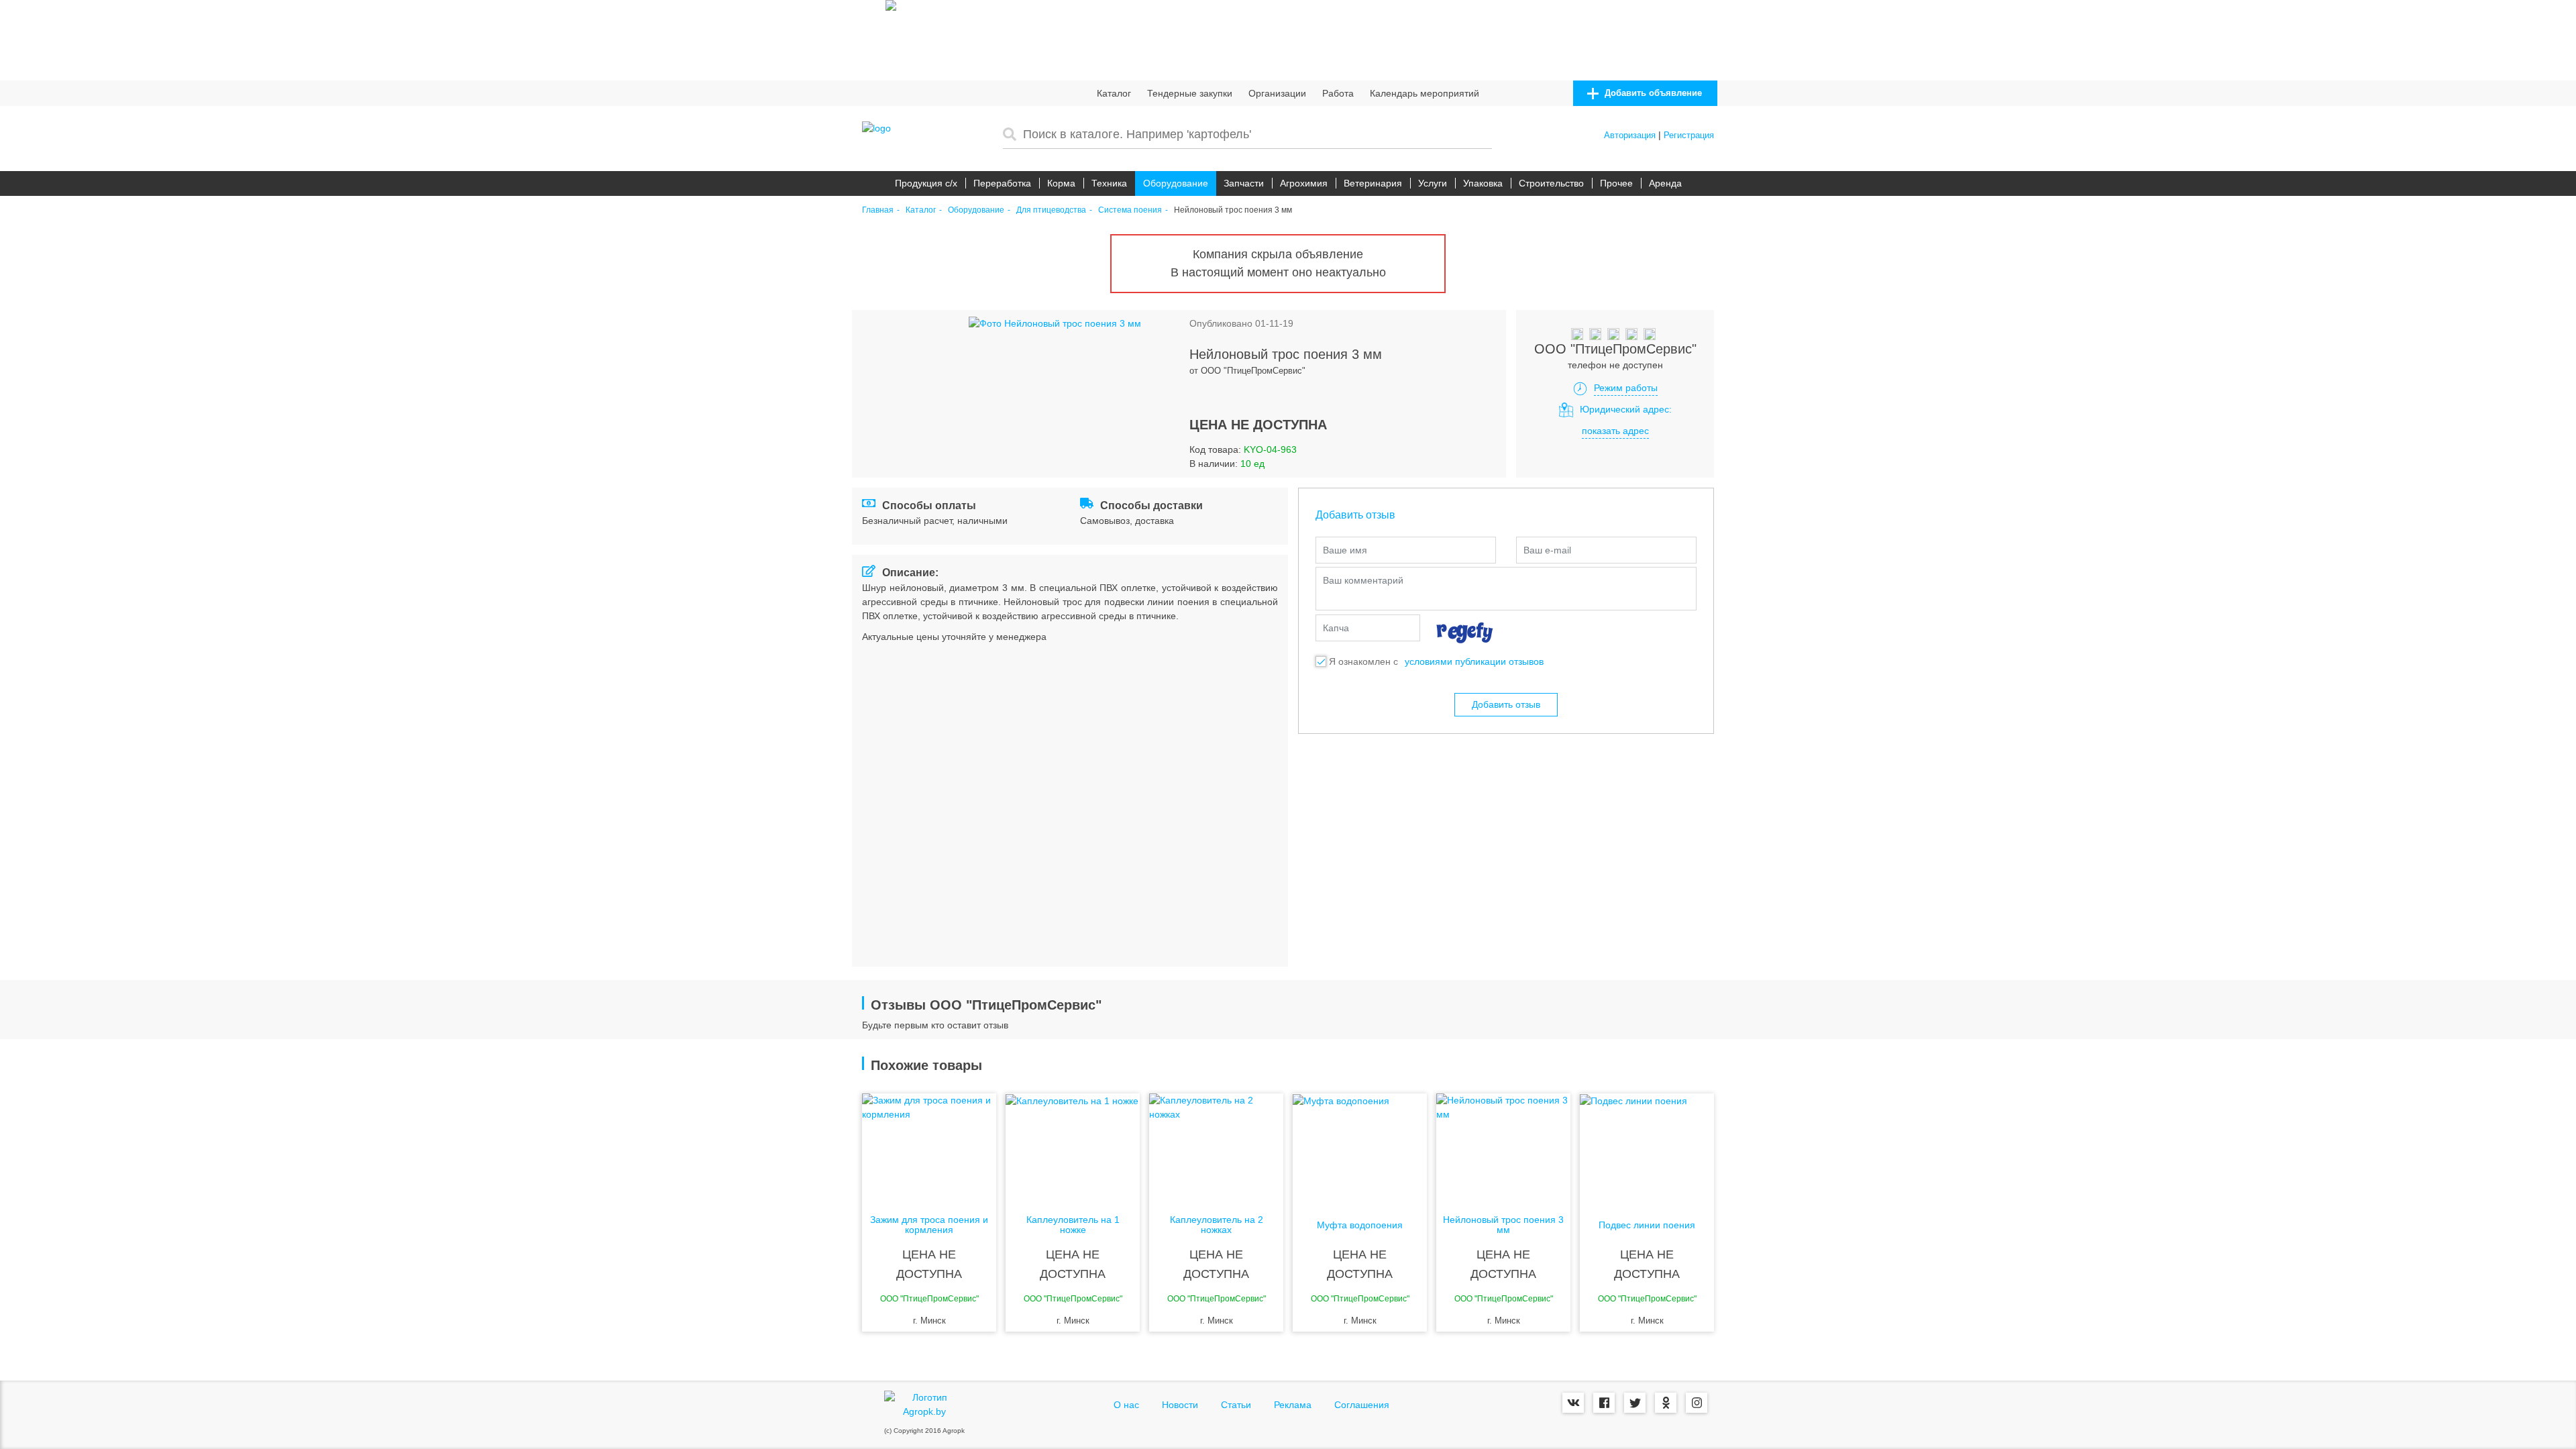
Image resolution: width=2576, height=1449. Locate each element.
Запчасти (1244, 183)
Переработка (1002, 183)
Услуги (1433, 183)
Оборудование (1176, 183)
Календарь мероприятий (1425, 93)
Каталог (1114, 93)
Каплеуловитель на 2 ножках (1217, 1225)
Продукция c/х (926, 183)
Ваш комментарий (1363, 580)
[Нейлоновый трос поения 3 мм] (1503, 1147)
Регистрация (1689, 135)
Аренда (1665, 183)
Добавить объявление (1652, 93)
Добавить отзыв (1506, 704)
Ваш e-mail (1547, 550)
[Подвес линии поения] (1647, 1147)
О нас (1126, 1405)
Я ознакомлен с (1363, 661)
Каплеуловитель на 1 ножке (1073, 1225)
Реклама (1293, 1405)
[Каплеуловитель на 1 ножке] (1073, 1147)
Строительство (1551, 183)
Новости (1180, 1405)
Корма (1061, 183)
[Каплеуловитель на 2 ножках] (1216, 1147)
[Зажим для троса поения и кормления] (929, 1147)
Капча (1336, 628)
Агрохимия (1304, 183)
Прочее (1616, 183)
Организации (1277, 93)
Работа (1338, 93)
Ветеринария (1373, 183)
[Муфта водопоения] (1360, 1147)
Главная (878, 210)
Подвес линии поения (1647, 1225)
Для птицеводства (1051, 210)
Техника (1109, 183)
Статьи (1236, 1405)
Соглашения (1362, 1405)
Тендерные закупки (1190, 93)
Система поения (1130, 210)
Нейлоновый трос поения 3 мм (1503, 1225)
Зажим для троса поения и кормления (929, 1225)
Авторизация (1630, 135)
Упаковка (1483, 183)
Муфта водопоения (1360, 1225)
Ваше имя (1345, 550)
